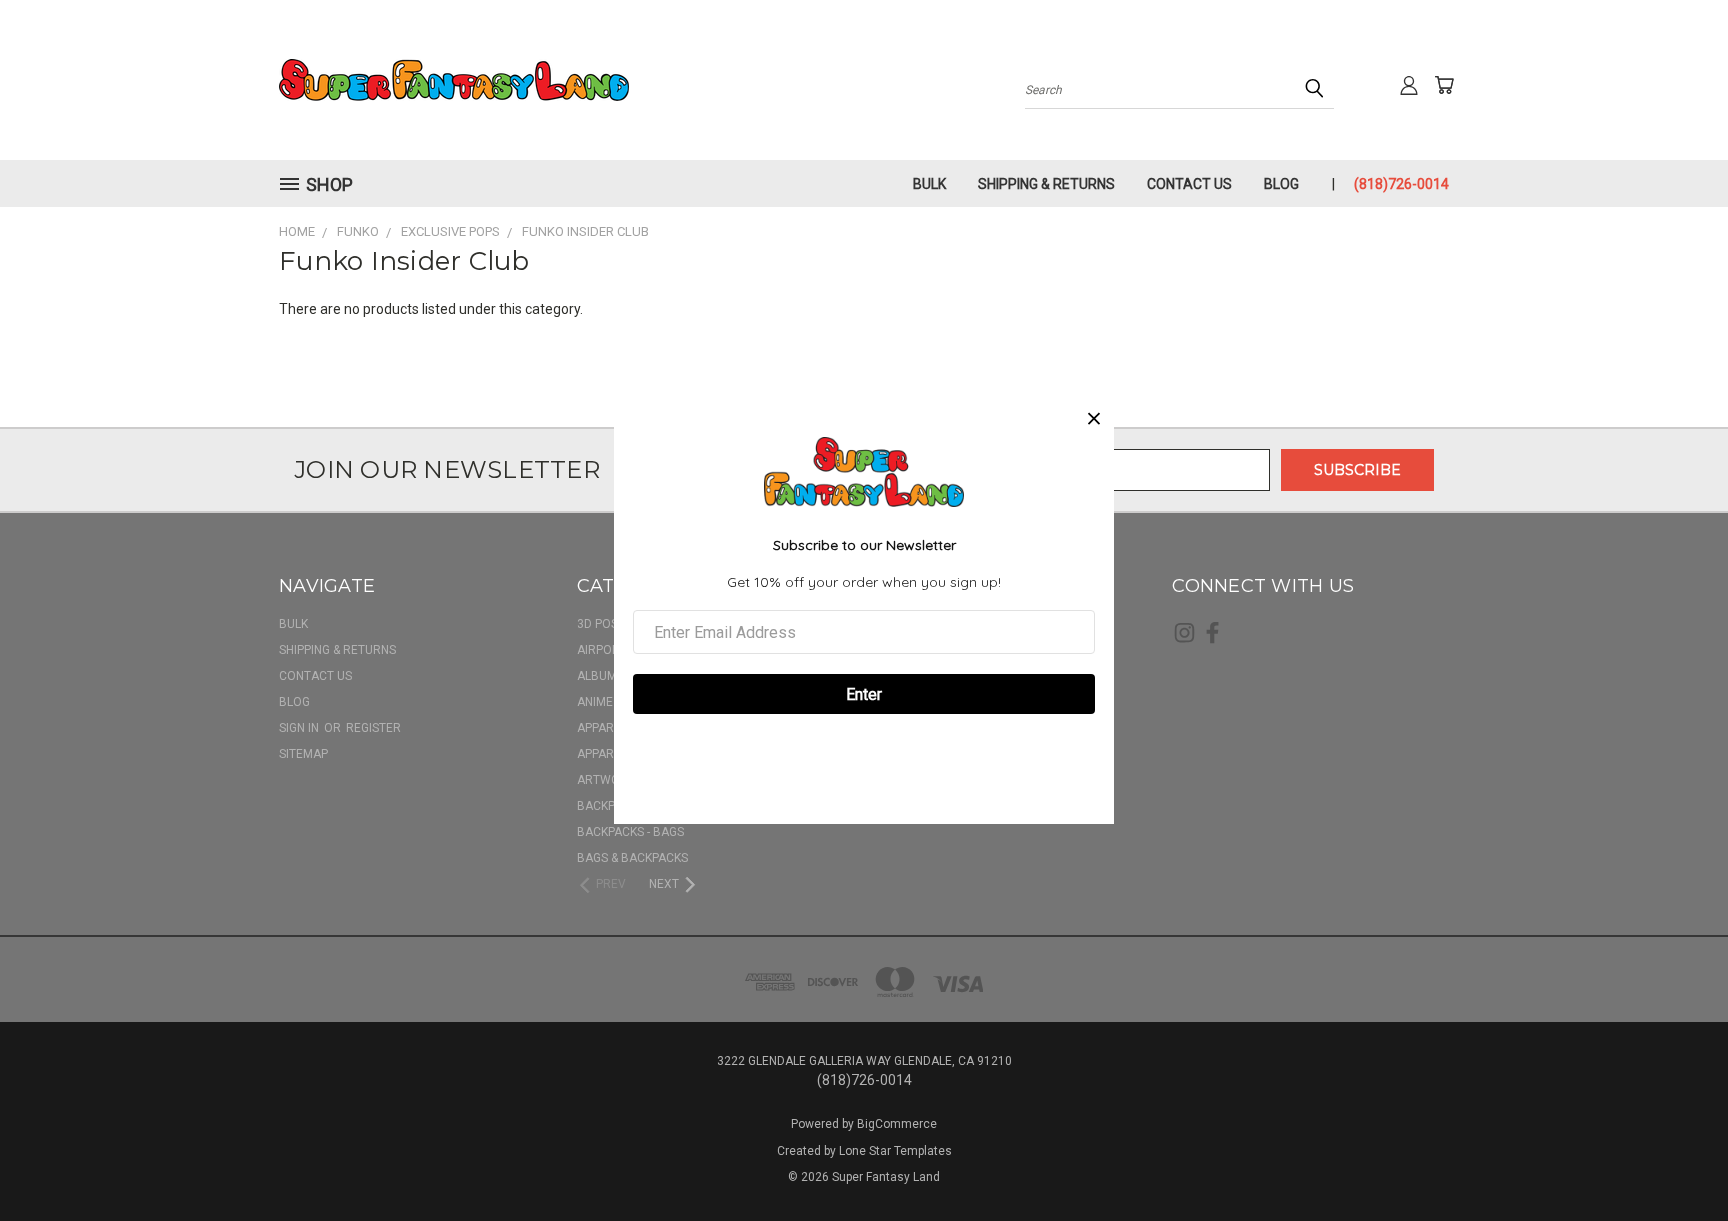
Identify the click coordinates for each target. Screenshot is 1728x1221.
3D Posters (612, 624)
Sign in (300, 728)
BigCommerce (897, 1124)
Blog (1281, 184)
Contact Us (1189, 184)
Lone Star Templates (895, 1151)
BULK (929, 184)
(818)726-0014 (1401, 184)
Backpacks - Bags (630, 832)
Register (373, 728)
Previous (1675, 1158)
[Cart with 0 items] (1444, 85)
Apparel (602, 728)
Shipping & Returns (1046, 184)
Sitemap (303, 754)
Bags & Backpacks (632, 858)
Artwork (606, 780)
